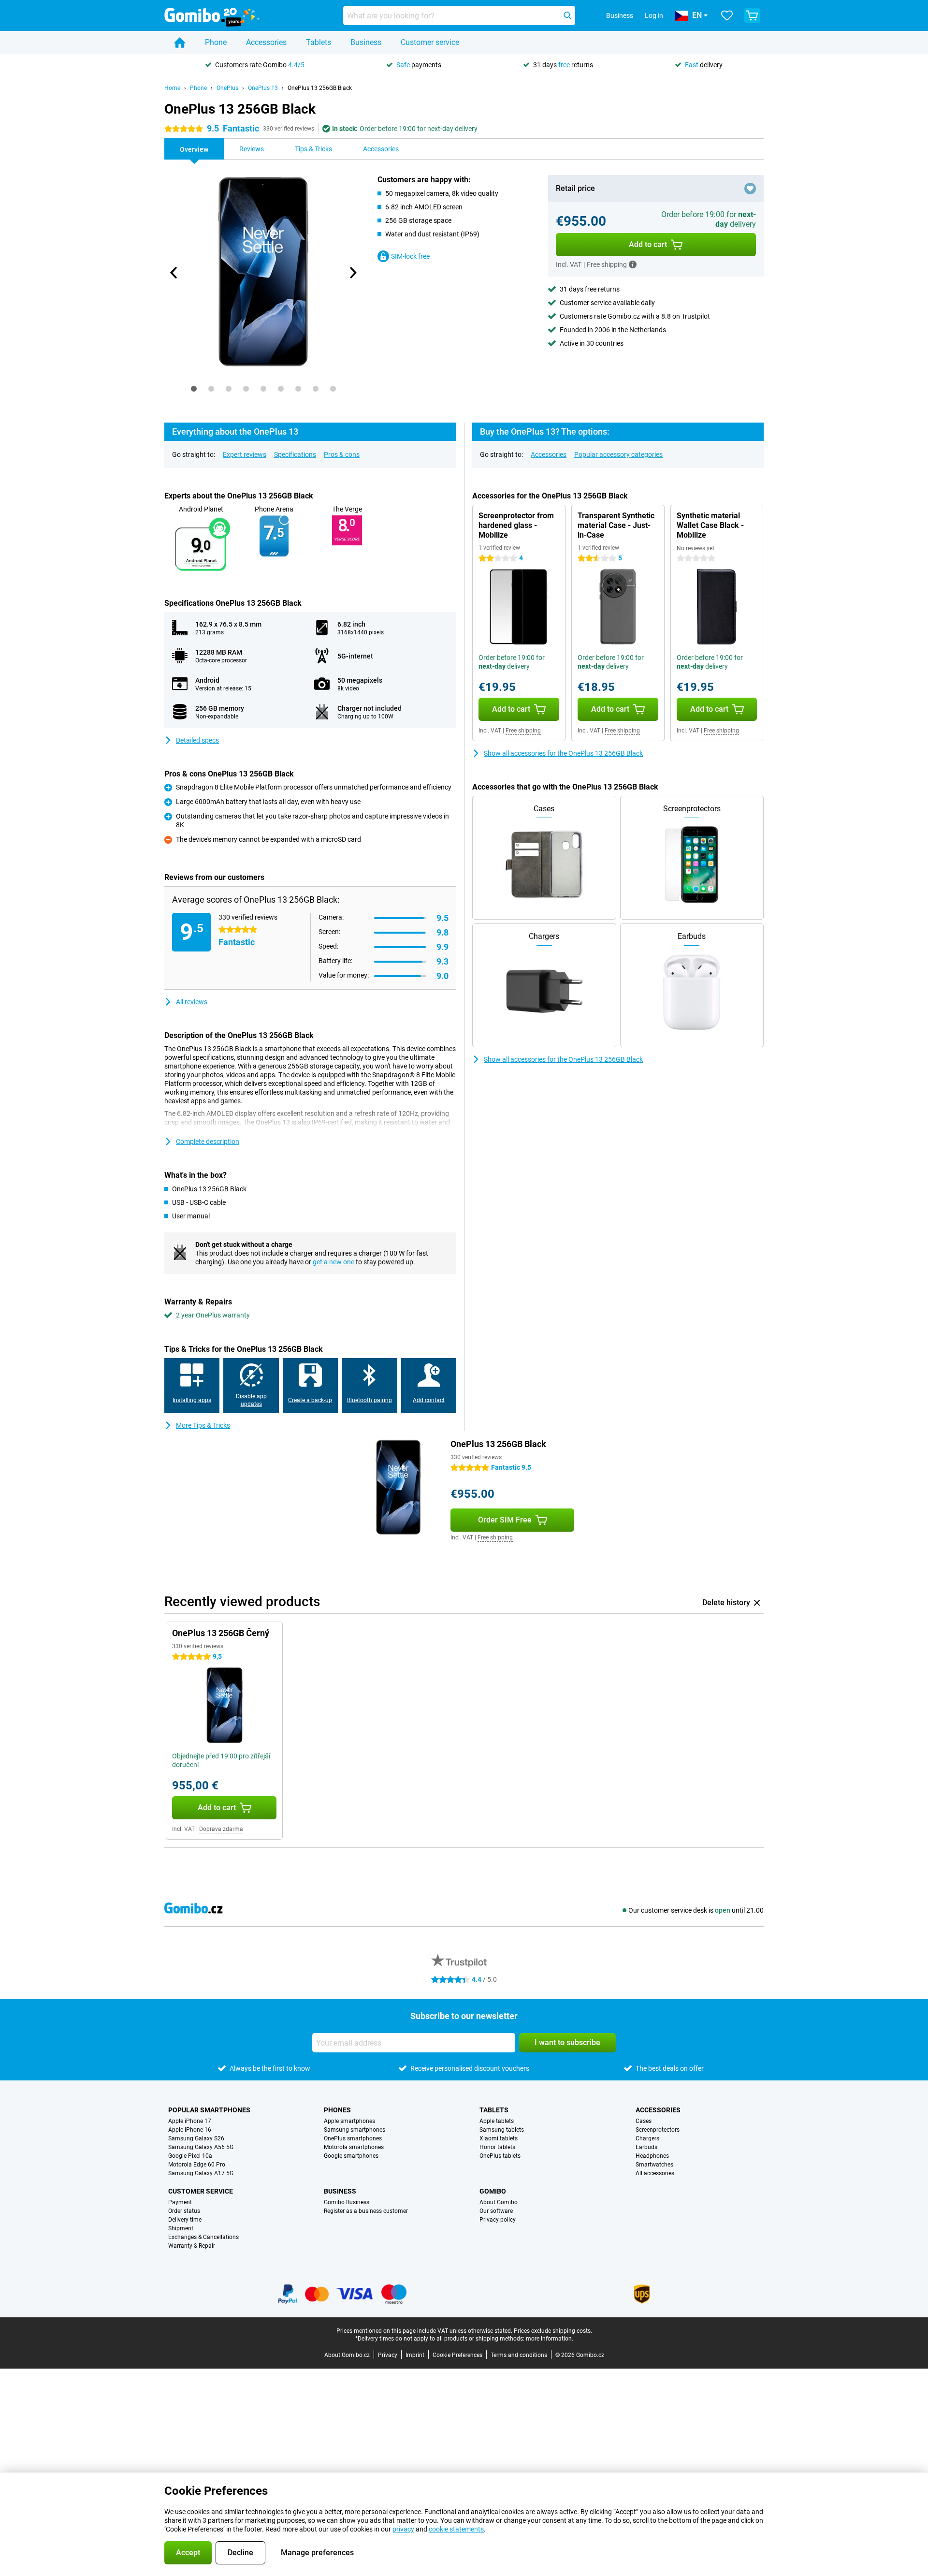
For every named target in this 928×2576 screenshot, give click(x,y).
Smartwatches (654, 2165)
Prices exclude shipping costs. (553, 2331)
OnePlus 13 (263, 88)
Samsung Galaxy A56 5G (201, 2147)
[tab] (194, 389)
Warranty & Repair (192, 2246)
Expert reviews (245, 454)
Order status (184, 2211)
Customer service (430, 42)
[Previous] (174, 273)
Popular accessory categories (618, 454)
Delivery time (185, 2220)
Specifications (295, 454)
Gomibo (493, 2191)
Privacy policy (498, 2220)
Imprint (415, 2355)
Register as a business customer (366, 2211)
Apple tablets (497, 2121)
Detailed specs (197, 740)
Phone (216, 42)
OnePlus (227, 88)
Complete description (208, 1142)
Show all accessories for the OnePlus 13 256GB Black (563, 753)
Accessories (266, 42)
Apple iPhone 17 (190, 2121)
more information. (550, 2339)
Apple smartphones (349, 2121)
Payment (180, 2202)
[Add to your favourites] (750, 189)
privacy (403, 2529)
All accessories (655, 2173)
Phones (337, 2110)
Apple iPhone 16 (190, 2130)
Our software (496, 2211)
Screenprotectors (658, 2130)
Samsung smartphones (355, 2130)
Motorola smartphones (354, 2147)
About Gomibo (499, 2202)
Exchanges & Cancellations (203, 2237)
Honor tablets (497, 2147)
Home (172, 88)
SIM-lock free (410, 256)
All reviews (192, 1002)
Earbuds (646, 2147)
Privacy (388, 2355)
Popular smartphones (209, 2110)
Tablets (319, 42)
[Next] (352, 273)
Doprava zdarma (221, 1829)
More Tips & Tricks (203, 1425)
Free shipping (523, 731)
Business (366, 42)
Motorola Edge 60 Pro (197, 2165)
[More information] (633, 264)
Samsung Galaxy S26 (196, 2138)
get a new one (333, 1262)
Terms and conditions (519, 2355)
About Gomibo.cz (347, 2355)
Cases (644, 2121)
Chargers (647, 2138)
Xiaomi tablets (499, 2138)
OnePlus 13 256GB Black (320, 88)
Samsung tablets (502, 2130)
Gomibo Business (347, 2202)
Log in (654, 15)
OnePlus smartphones (353, 2138)
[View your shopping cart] (752, 15)
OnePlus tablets (500, 2156)
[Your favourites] (727, 15)
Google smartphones (351, 2156)
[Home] (180, 43)
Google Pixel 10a (190, 2156)
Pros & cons (342, 454)
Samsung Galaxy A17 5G (201, 2173)
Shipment (181, 2228)
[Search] (567, 15)
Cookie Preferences (457, 2355)
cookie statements (456, 2529)
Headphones (652, 2156)
